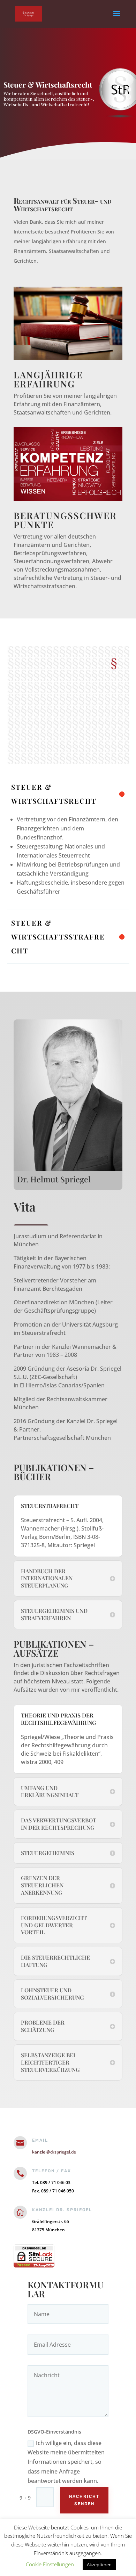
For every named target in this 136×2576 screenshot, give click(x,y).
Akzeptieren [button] (99, 2565)
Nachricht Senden (84, 2500)
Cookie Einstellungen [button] (50, 2564)
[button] (129, 89)
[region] (68, 93)
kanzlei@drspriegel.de (54, 2152)
